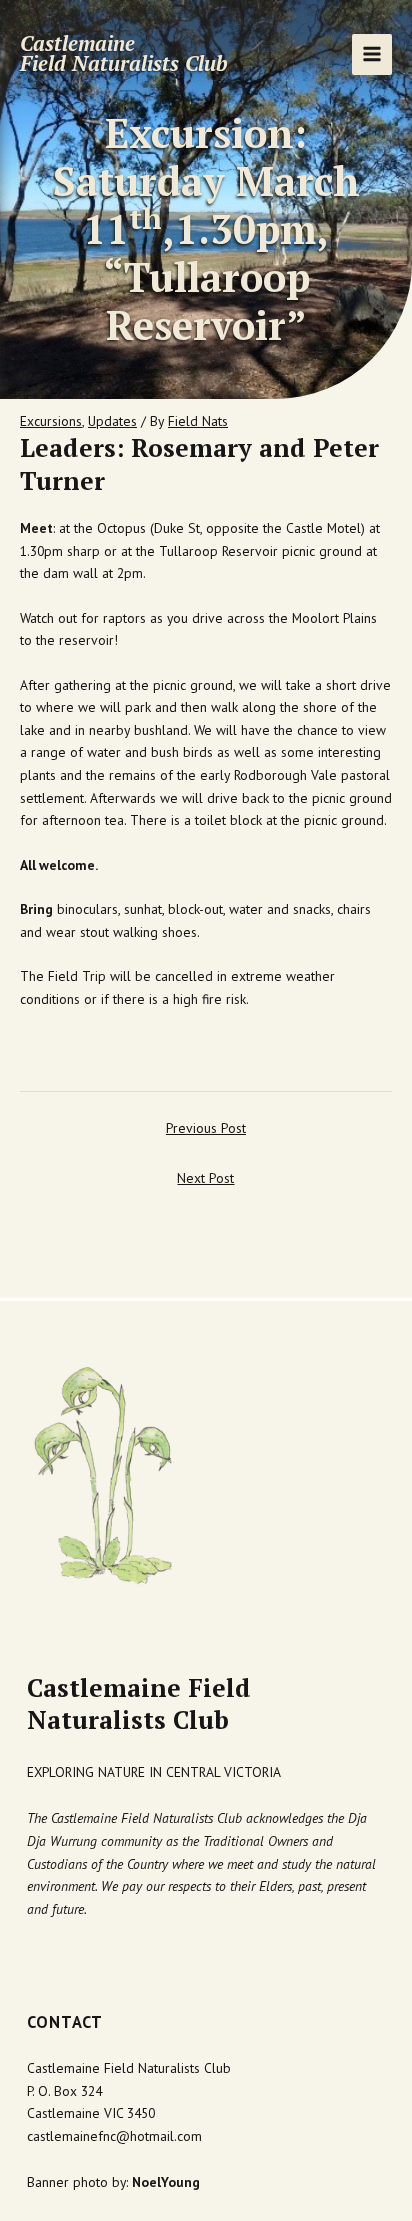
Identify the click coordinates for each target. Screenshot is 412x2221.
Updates (112, 421)
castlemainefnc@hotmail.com (114, 2136)
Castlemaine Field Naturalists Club (124, 54)
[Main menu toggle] (372, 54)
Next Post (205, 1178)
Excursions (51, 421)
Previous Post (206, 1128)
